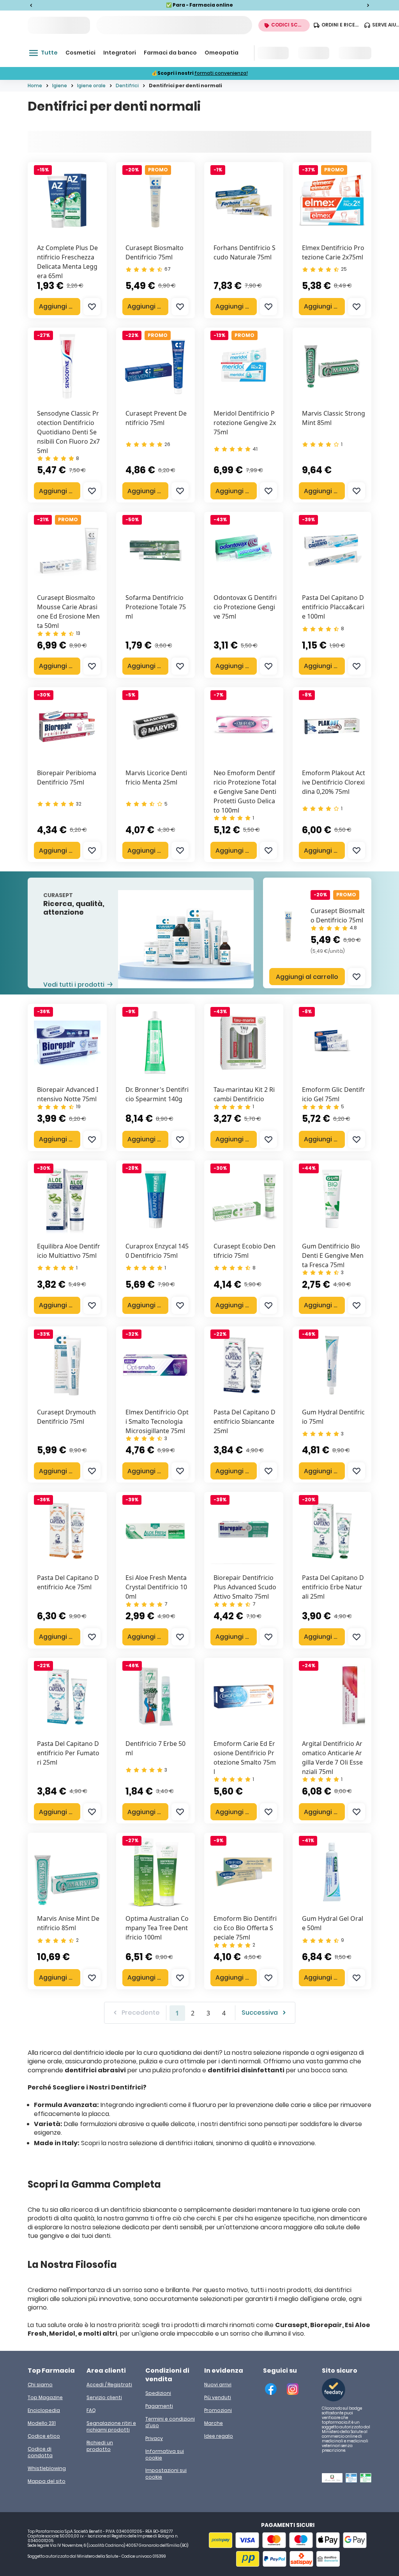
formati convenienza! (221, 73)
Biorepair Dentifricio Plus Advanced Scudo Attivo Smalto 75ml (245, 1587)
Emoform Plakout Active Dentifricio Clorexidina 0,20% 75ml (334, 782)
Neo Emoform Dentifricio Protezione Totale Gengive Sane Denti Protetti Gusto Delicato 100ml (245, 792)
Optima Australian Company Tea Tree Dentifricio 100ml (157, 1928)
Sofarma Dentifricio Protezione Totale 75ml (156, 607)
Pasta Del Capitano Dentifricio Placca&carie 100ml (333, 607)
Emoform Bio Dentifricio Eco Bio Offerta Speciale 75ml (245, 1928)
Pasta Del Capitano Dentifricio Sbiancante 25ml (245, 1421)
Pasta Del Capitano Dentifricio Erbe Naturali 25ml (333, 1587)
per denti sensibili (176, 2227)
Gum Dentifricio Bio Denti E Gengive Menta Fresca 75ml (333, 1255)
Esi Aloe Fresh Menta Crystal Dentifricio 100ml (156, 1587)
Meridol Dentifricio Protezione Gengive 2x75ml (245, 423)
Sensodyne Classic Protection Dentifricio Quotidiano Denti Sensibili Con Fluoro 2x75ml (68, 432)
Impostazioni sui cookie (166, 2474)
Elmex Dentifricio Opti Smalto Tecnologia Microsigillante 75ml (157, 1421)
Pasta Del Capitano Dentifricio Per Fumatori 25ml (68, 1753)
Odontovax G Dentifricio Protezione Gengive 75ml (245, 607)
